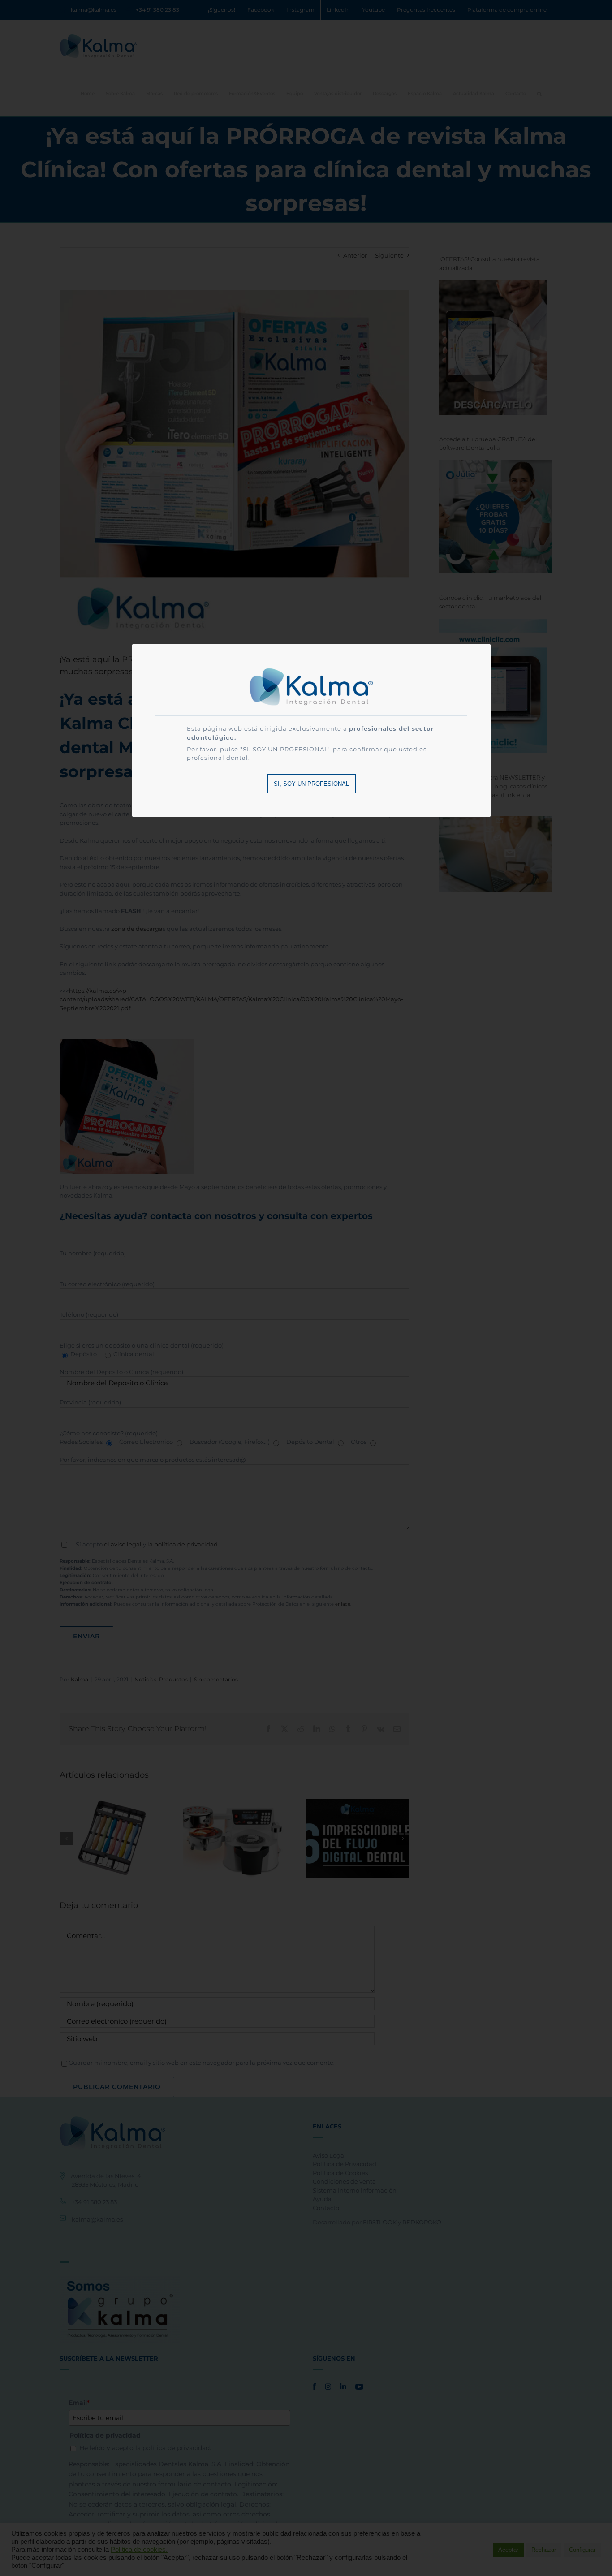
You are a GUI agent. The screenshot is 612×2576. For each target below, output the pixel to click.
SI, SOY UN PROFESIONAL (311, 784)
